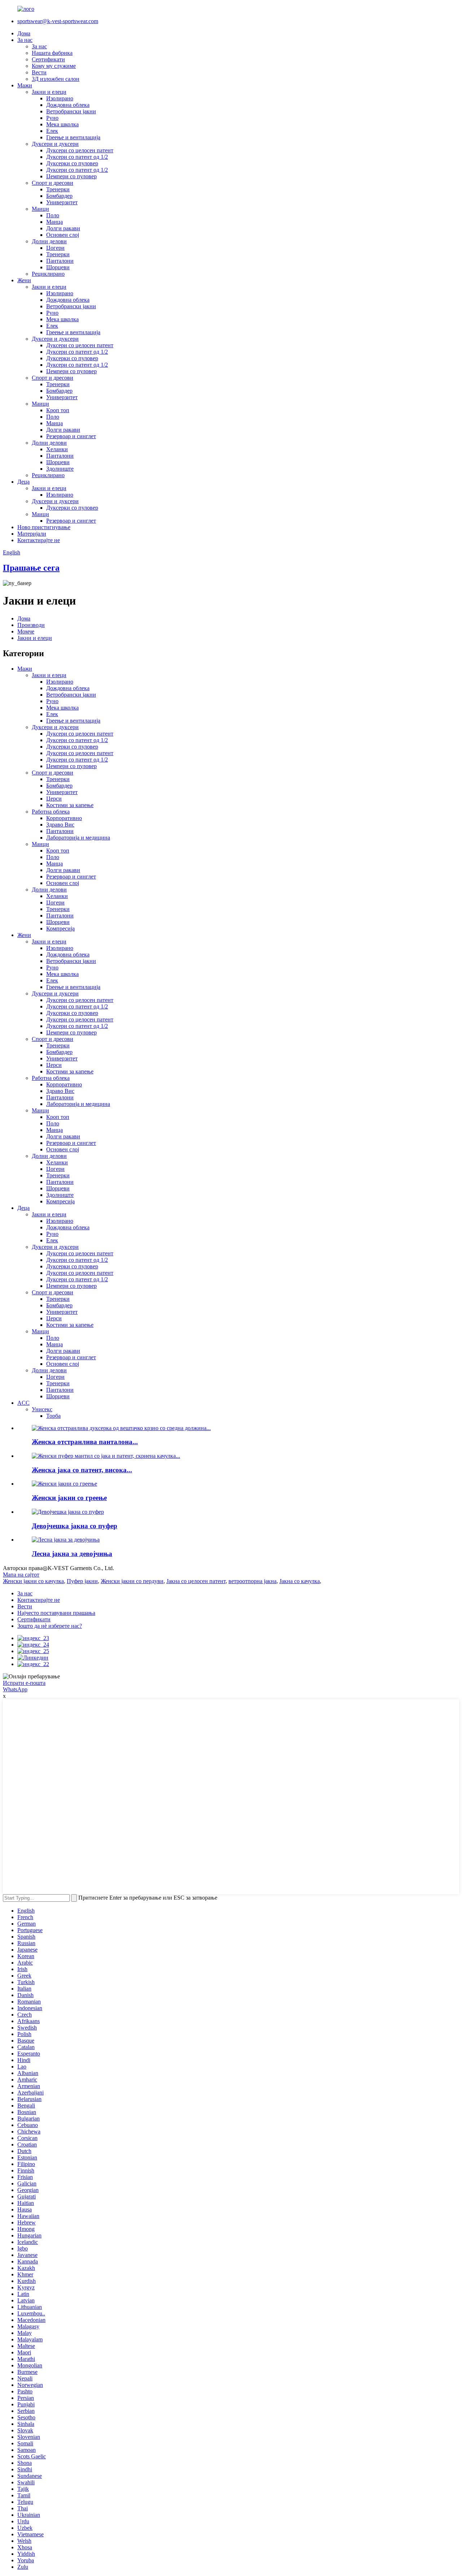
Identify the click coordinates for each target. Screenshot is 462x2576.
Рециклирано (48, 274)
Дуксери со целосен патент (80, 150)
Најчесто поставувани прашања (56, 1613)
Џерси (54, 799)
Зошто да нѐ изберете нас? (50, 1626)
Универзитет (62, 202)
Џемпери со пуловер (71, 176)
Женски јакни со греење (69, 1498)
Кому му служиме (54, 66)
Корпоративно (64, 818)
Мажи (25, 85)
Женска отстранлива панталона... (85, 1442)
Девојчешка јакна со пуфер (75, 1526)
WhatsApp (15, 1689)
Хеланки (57, 449)
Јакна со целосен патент (196, 1581)
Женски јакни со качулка (33, 1581)
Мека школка (62, 124)
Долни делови (49, 241)
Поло (53, 215)
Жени (24, 280)
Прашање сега (31, 568)
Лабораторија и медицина (78, 838)
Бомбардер (59, 196)
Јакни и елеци (49, 92)
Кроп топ (58, 410)
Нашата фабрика (52, 53)
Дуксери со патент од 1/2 (77, 157)
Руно (52, 118)
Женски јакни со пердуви (132, 1581)
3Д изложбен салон (56, 79)
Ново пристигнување (44, 527)
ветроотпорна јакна (252, 1581)
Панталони (60, 261)
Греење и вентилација (73, 137)
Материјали (32, 534)
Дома (24, 33)
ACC (23, 1403)
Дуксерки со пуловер (72, 163)
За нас (25, 40)
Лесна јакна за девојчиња (72, 1554)
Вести (39, 72)
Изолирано (60, 98)
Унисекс (42, 1409)
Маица (55, 222)
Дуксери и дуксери (55, 144)
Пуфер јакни (82, 1581)
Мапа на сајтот (21, 1575)
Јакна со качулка (300, 1581)
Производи (31, 625)
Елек (52, 131)
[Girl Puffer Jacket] (68, 1512)
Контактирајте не (39, 540)
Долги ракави (63, 228)
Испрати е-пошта (24, 1683)
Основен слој (63, 235)
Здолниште (60, 469)
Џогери (55, 248)
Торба (53, 1416)
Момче (26, 631)
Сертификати (48, 59)
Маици (40, 209)
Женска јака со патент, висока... (82, 1470)
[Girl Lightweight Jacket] (66, 1540)
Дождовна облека (68, 105)
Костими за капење (70, 805)
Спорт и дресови (53, 183)
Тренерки (58, 189)
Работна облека (51, 812)
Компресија (60, 929)
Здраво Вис (60, 825)
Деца (23, 482)
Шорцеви (58, 267)
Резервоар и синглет (71, 436)
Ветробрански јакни (71, 111)
